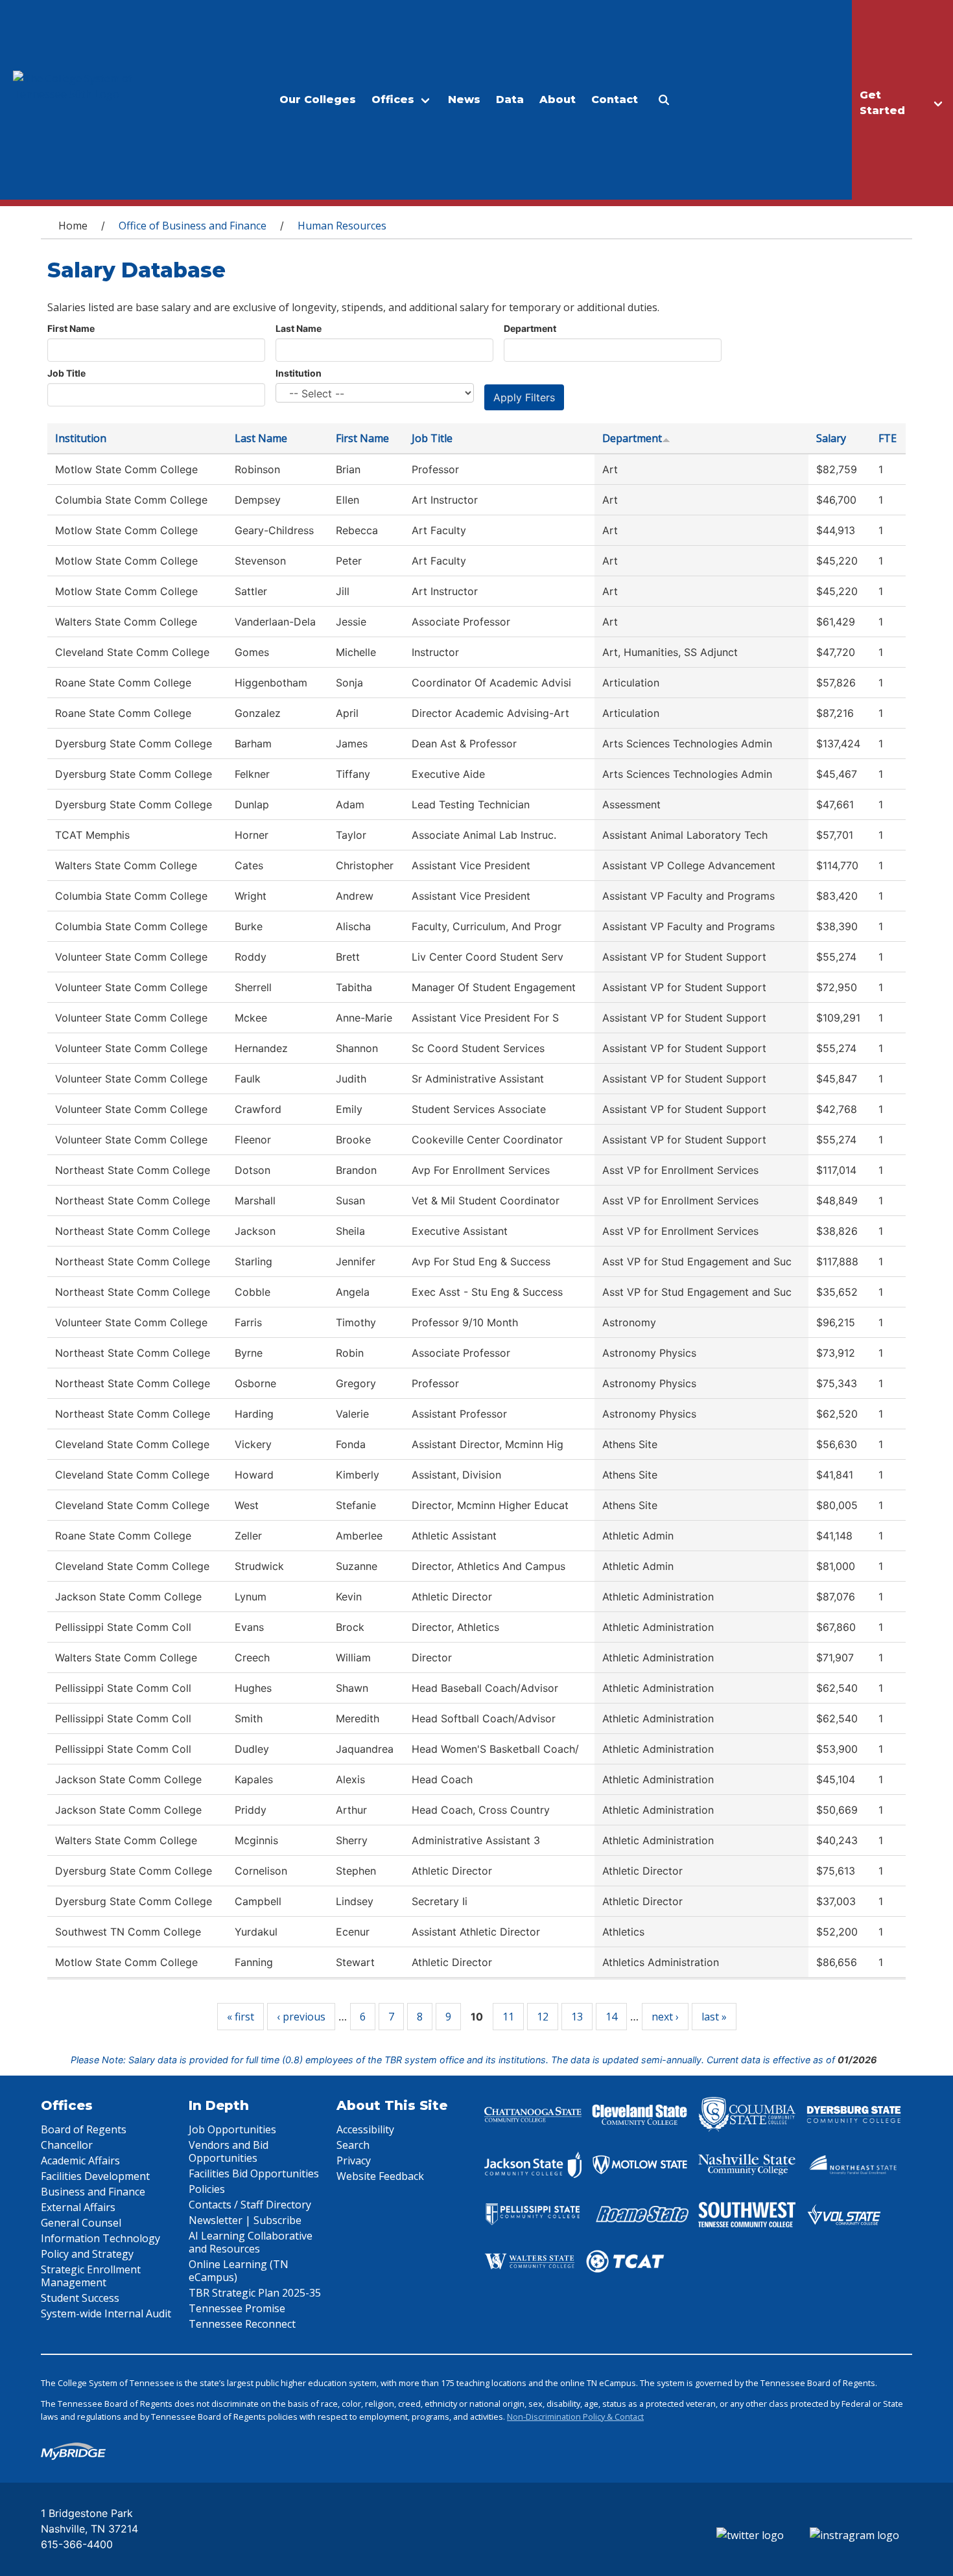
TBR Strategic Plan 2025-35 (255, 2293)
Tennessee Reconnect (242, 2324)
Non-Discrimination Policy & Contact (575, 2417)
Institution (299, 373)
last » (714, 2017)
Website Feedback (380, 2176)
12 (543, 2017)
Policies (207, 2189)
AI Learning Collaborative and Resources (251, 2242)
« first (241, 2017)
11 (508, 2017)
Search (353, 2145)
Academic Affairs (80, 2160)
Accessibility (365, 2129)
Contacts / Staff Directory (250, 2205)
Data (510, 100)
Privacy (354, 2160)
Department (530, 328)
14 (611, 2017)
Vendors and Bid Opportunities (229, 2151)
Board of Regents (84, 2129)
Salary (831, 438)
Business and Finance (93, 2192)
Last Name (299, 328)
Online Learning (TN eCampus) (239, 2271)
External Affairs (78, 2207)
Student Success (80, 2298)
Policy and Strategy (87, 2254)
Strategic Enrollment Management (91, 2276)
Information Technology (100, 2238)
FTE (888, 438)
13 (577, 2017)
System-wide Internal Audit (106, 2313)
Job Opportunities (232, 2129)
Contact (615, 100)
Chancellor (67, 2145)
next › (665, 2017)
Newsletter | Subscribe (245, 2220)
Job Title (66, 373)
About (558, 100)
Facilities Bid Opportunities (254, 2173)
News (464, 100)
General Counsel (81, 2223)
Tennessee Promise (237, 2308)
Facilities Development (95, 2176)
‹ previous (301, 2017)
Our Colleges (318, 100)
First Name (71, 328)
